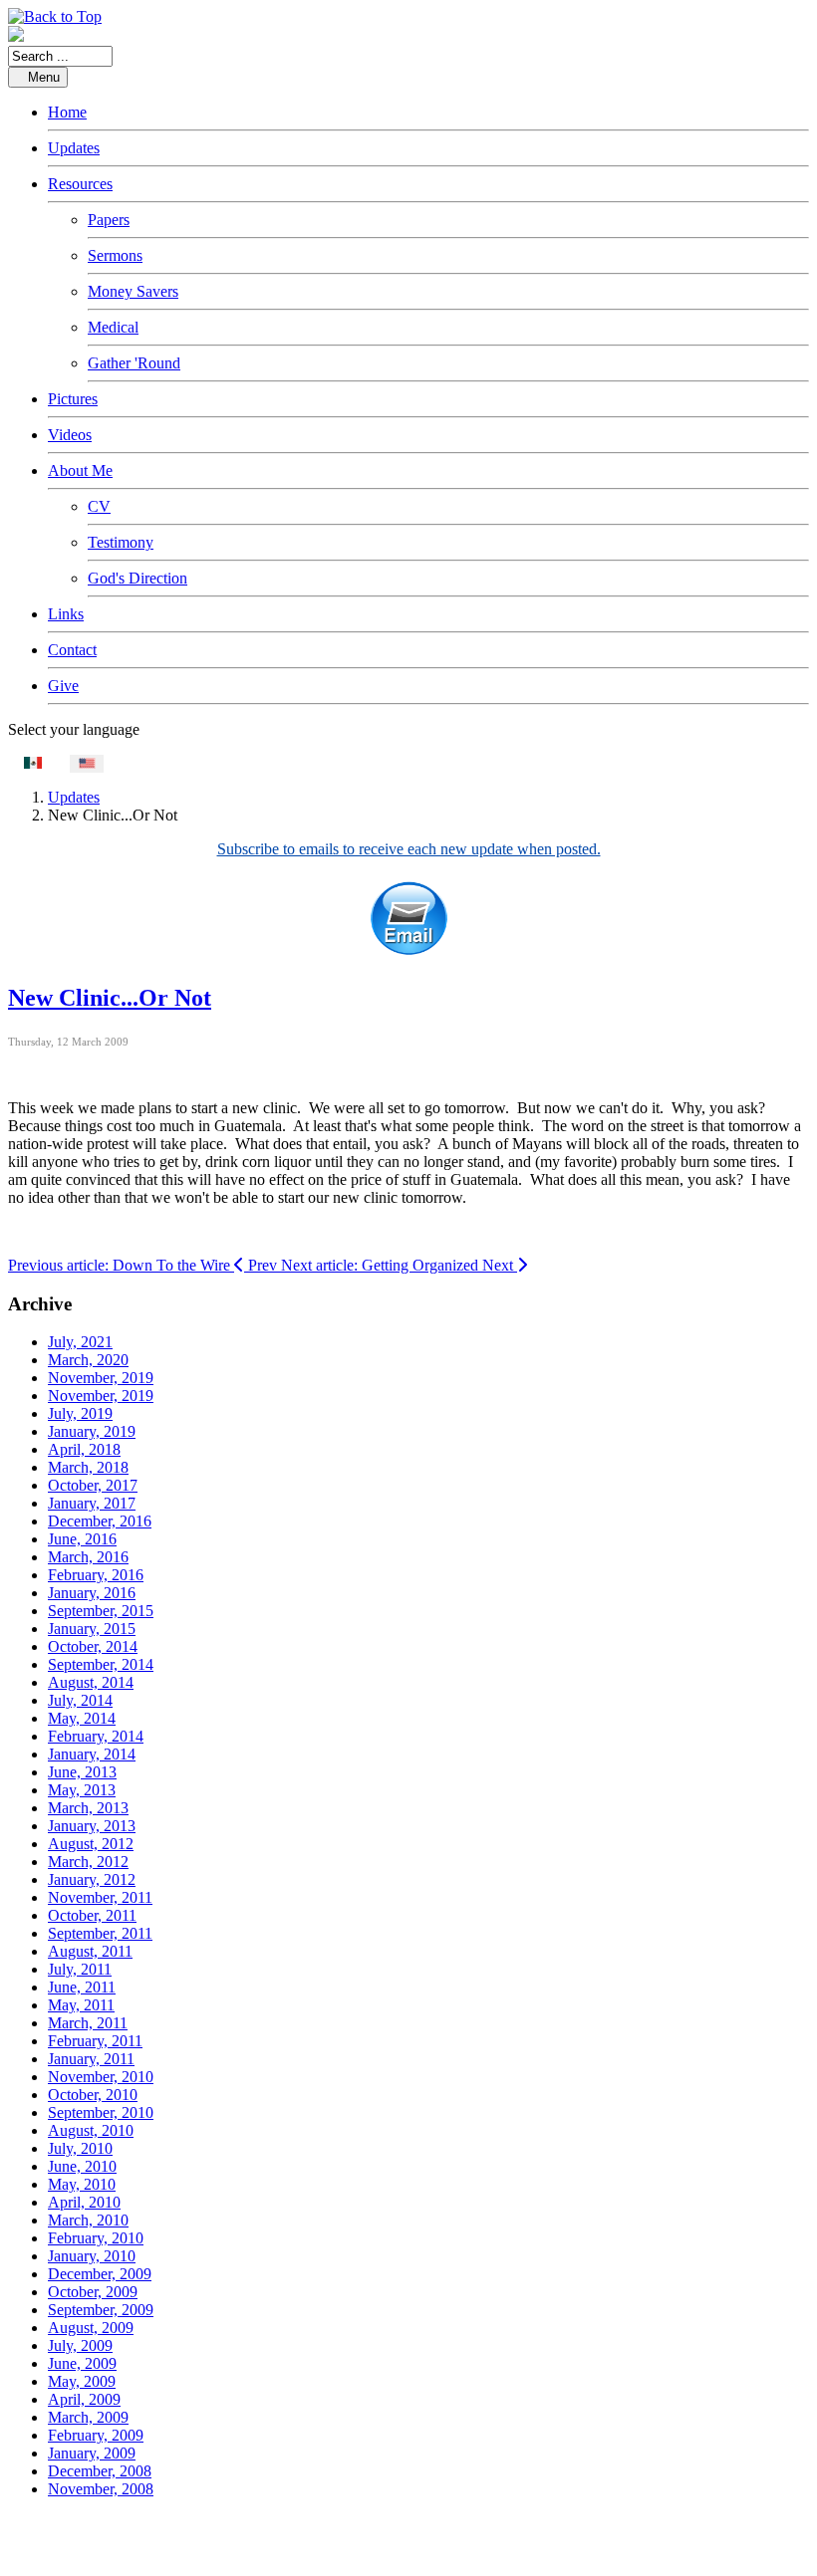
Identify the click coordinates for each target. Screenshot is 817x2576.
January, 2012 (92, 1879)
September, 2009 (101, 2310)
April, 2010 (84, 2202)
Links (66, 614)
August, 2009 (91, 2328)
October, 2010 (93, 2095)
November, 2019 (101, 1378)
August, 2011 (90, 1951)
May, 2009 (82, 2381)
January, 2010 (92, 2256)
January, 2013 (92, 1826)
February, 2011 (95, 2041)
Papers (109, 220)
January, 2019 (92, 1431)
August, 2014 (91, 1682)
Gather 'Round (134, 363)
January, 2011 (91, 2059)
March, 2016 (88, 1557)
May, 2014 (82, 1718)
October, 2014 (93, 1646)
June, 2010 (82, 2166)
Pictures (73, 399)
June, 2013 (82, 1772)
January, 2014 (92, 1754)
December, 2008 (100, 2471)
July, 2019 (80, 1413)
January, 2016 (92, 1593)
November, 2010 (101, 2077)
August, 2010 (91, 2130)
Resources (80, 184)
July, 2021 (80, 1342)
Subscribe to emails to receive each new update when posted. (409, 849)
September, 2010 (101, 2112)
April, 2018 (84, 1449)
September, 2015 (101, 1611)
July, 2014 (80, 1700)
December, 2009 (100, 2274)
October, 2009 (93, 2292)
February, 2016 (96, 1575)
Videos (70, 435)
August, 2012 (91, 1844)
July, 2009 (80, 2345)
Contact (72, 650)
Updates (74, 148)
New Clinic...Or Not (110, 998)
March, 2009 (88, 2417)
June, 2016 (82, 1539)
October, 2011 (92, 1915)
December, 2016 (100, 1521)
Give (63, 686)
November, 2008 (101, 2489)
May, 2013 (82, 1790)
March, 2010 (88, 2220)
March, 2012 (88, 1862)
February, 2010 (96, 2238)
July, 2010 (80, 2148)
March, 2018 (88, 1467)
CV (99, 506)
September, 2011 (100, 1933)
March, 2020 (88, 1360)
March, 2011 (88, 2023)
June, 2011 (82, 1987)
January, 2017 (92, 1503)
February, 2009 (96, 2435)
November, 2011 (100, 1897)
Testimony (121, 542)
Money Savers (133, 291)
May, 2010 (82, 2184)
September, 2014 (101, 1664)
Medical (113, 327)
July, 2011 (80, 1969)
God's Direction (137, 578)
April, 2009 (84, 2399)
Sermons (115, 255)
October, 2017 (93, 1485)
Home (67, 112)
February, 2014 (96, 1736)
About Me (80, 470)
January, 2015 (92, 1629)
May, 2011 (81, 2005)
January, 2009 (92, 2453)
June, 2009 (82, 2363)
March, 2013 (88, 1808)
